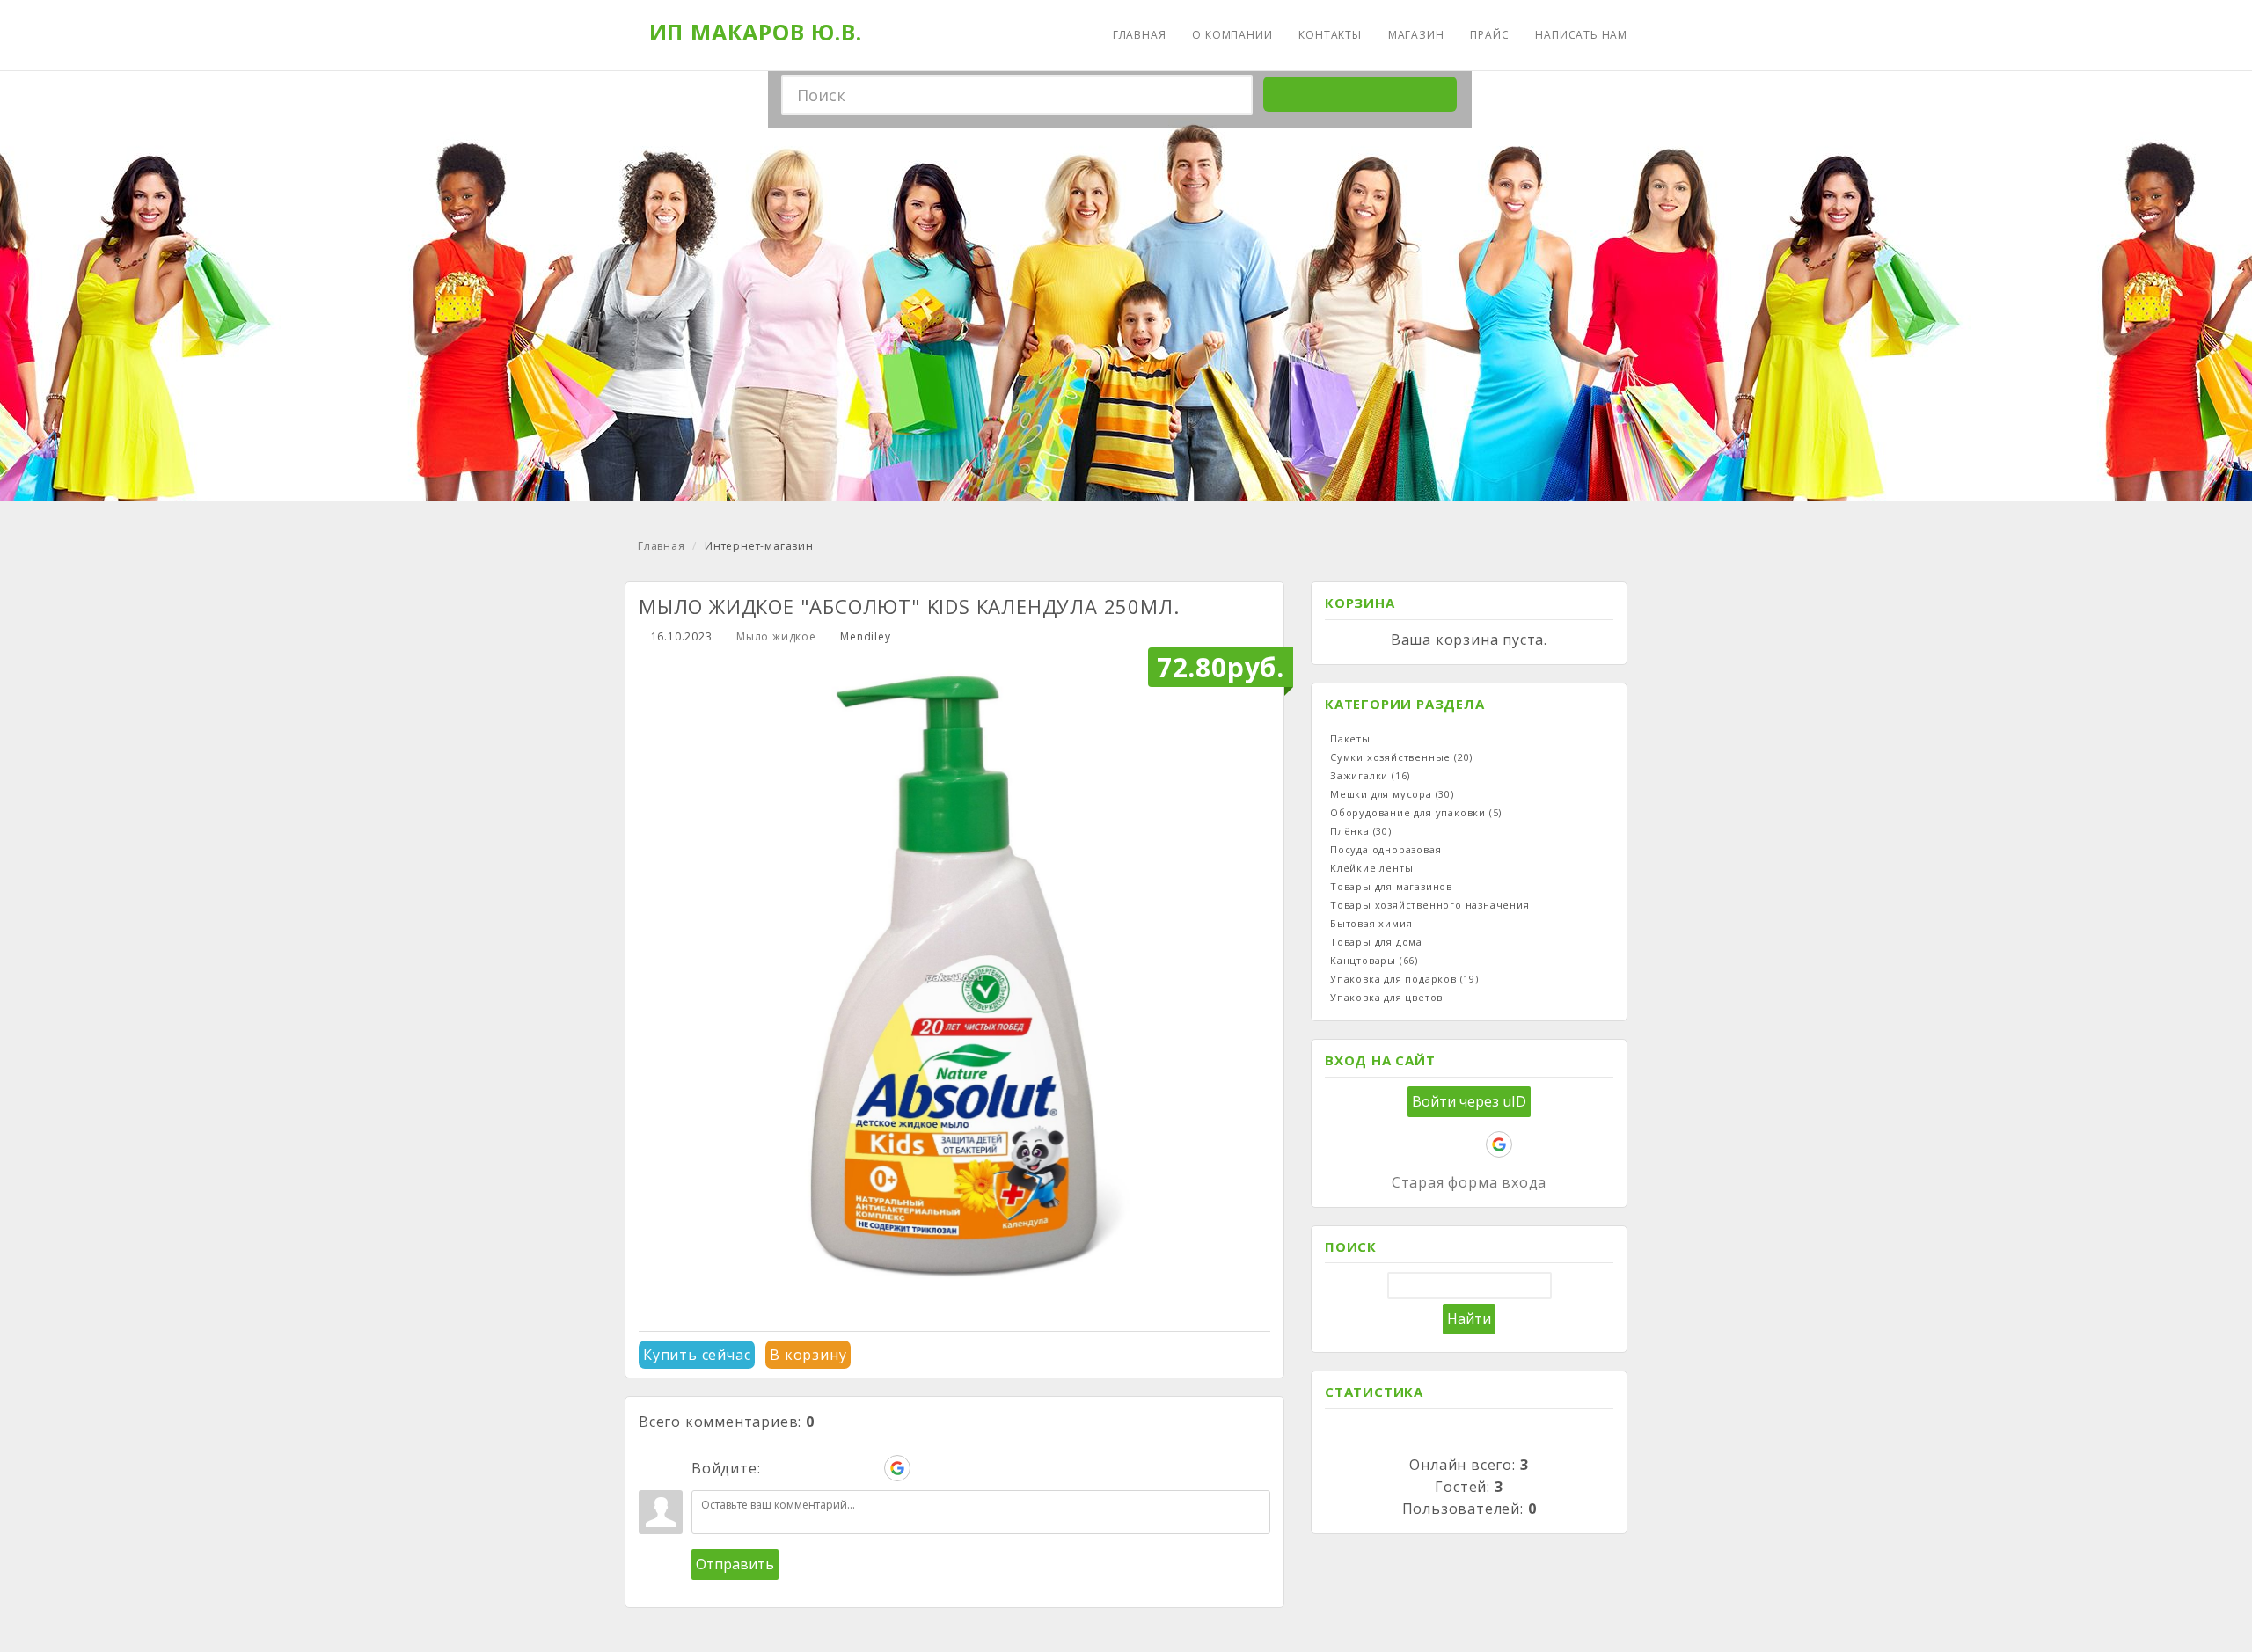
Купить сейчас (697, 1355)
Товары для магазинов (1391, 886)
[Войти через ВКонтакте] (808, 1468)
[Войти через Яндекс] (867, 1468)
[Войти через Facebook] (837, 1468)
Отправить (735, 1564)
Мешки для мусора (1392, 794)
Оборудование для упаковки (1416, 812)
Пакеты (1350, 738)
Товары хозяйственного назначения (1430, 905)
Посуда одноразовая (1386, 849)
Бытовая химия (1371, 923)
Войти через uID (1469, 1101)
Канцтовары (1374, 960)
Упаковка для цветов (1386, 997)
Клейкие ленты (1371, 868)
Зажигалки (1370, 775)
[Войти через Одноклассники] (927, 1468)
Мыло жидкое (776, 636)
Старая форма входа (1469, 1182)
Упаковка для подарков (1404, 979)
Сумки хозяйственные (1401, 757)
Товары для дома (1376, 942)
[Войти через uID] (778, 1468)
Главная (662, 546)
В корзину (808, 1355)
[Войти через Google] (897, 1468)
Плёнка (1361, 831)
